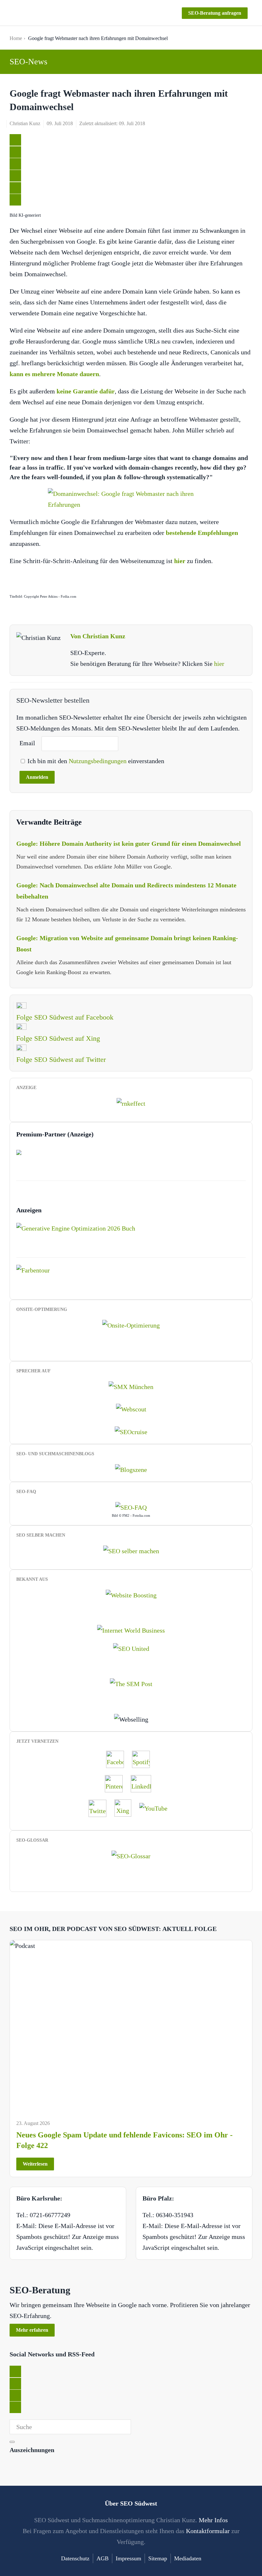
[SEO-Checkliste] (131, 1103)
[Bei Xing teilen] (15, 176)
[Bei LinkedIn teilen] (15, 164)
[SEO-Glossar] (131, 1855)
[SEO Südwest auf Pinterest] (117, 1783)
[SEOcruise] (131, 1431)
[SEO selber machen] (131, 1550)
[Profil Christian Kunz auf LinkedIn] (144, 1783)
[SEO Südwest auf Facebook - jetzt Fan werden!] (118, 1759)
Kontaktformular (208, 2531)
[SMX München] (131, 1386)
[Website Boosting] (131, 1595)
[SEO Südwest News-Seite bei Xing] (126, 1808)
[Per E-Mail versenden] (15, 200)
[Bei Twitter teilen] (15, 140)
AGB (103, 2558)
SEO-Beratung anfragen (215, 13)
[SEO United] (131, 1648)
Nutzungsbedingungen (98, 761)
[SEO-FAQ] (131, 1506)
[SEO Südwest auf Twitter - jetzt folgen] (101, 1808)
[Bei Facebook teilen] (15, 152)
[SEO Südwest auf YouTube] (157, 1808)
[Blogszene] (131, 1469)
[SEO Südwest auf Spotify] (144, 1759)
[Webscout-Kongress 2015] (131, 1409)
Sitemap (158, 2558)
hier (219, 664)
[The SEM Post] (131, 1683)
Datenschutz (75, 2558)
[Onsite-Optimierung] (131, 1325)
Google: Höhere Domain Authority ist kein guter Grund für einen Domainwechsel (129, 844)
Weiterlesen (35, 2164)
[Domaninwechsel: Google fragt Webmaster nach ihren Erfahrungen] (131, 499)
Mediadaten (188, 2558)
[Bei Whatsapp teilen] (15, 188)
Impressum (128, 2558)
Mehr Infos (213, 2520)
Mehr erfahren (32, 2330)
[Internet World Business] (131, 1630)
